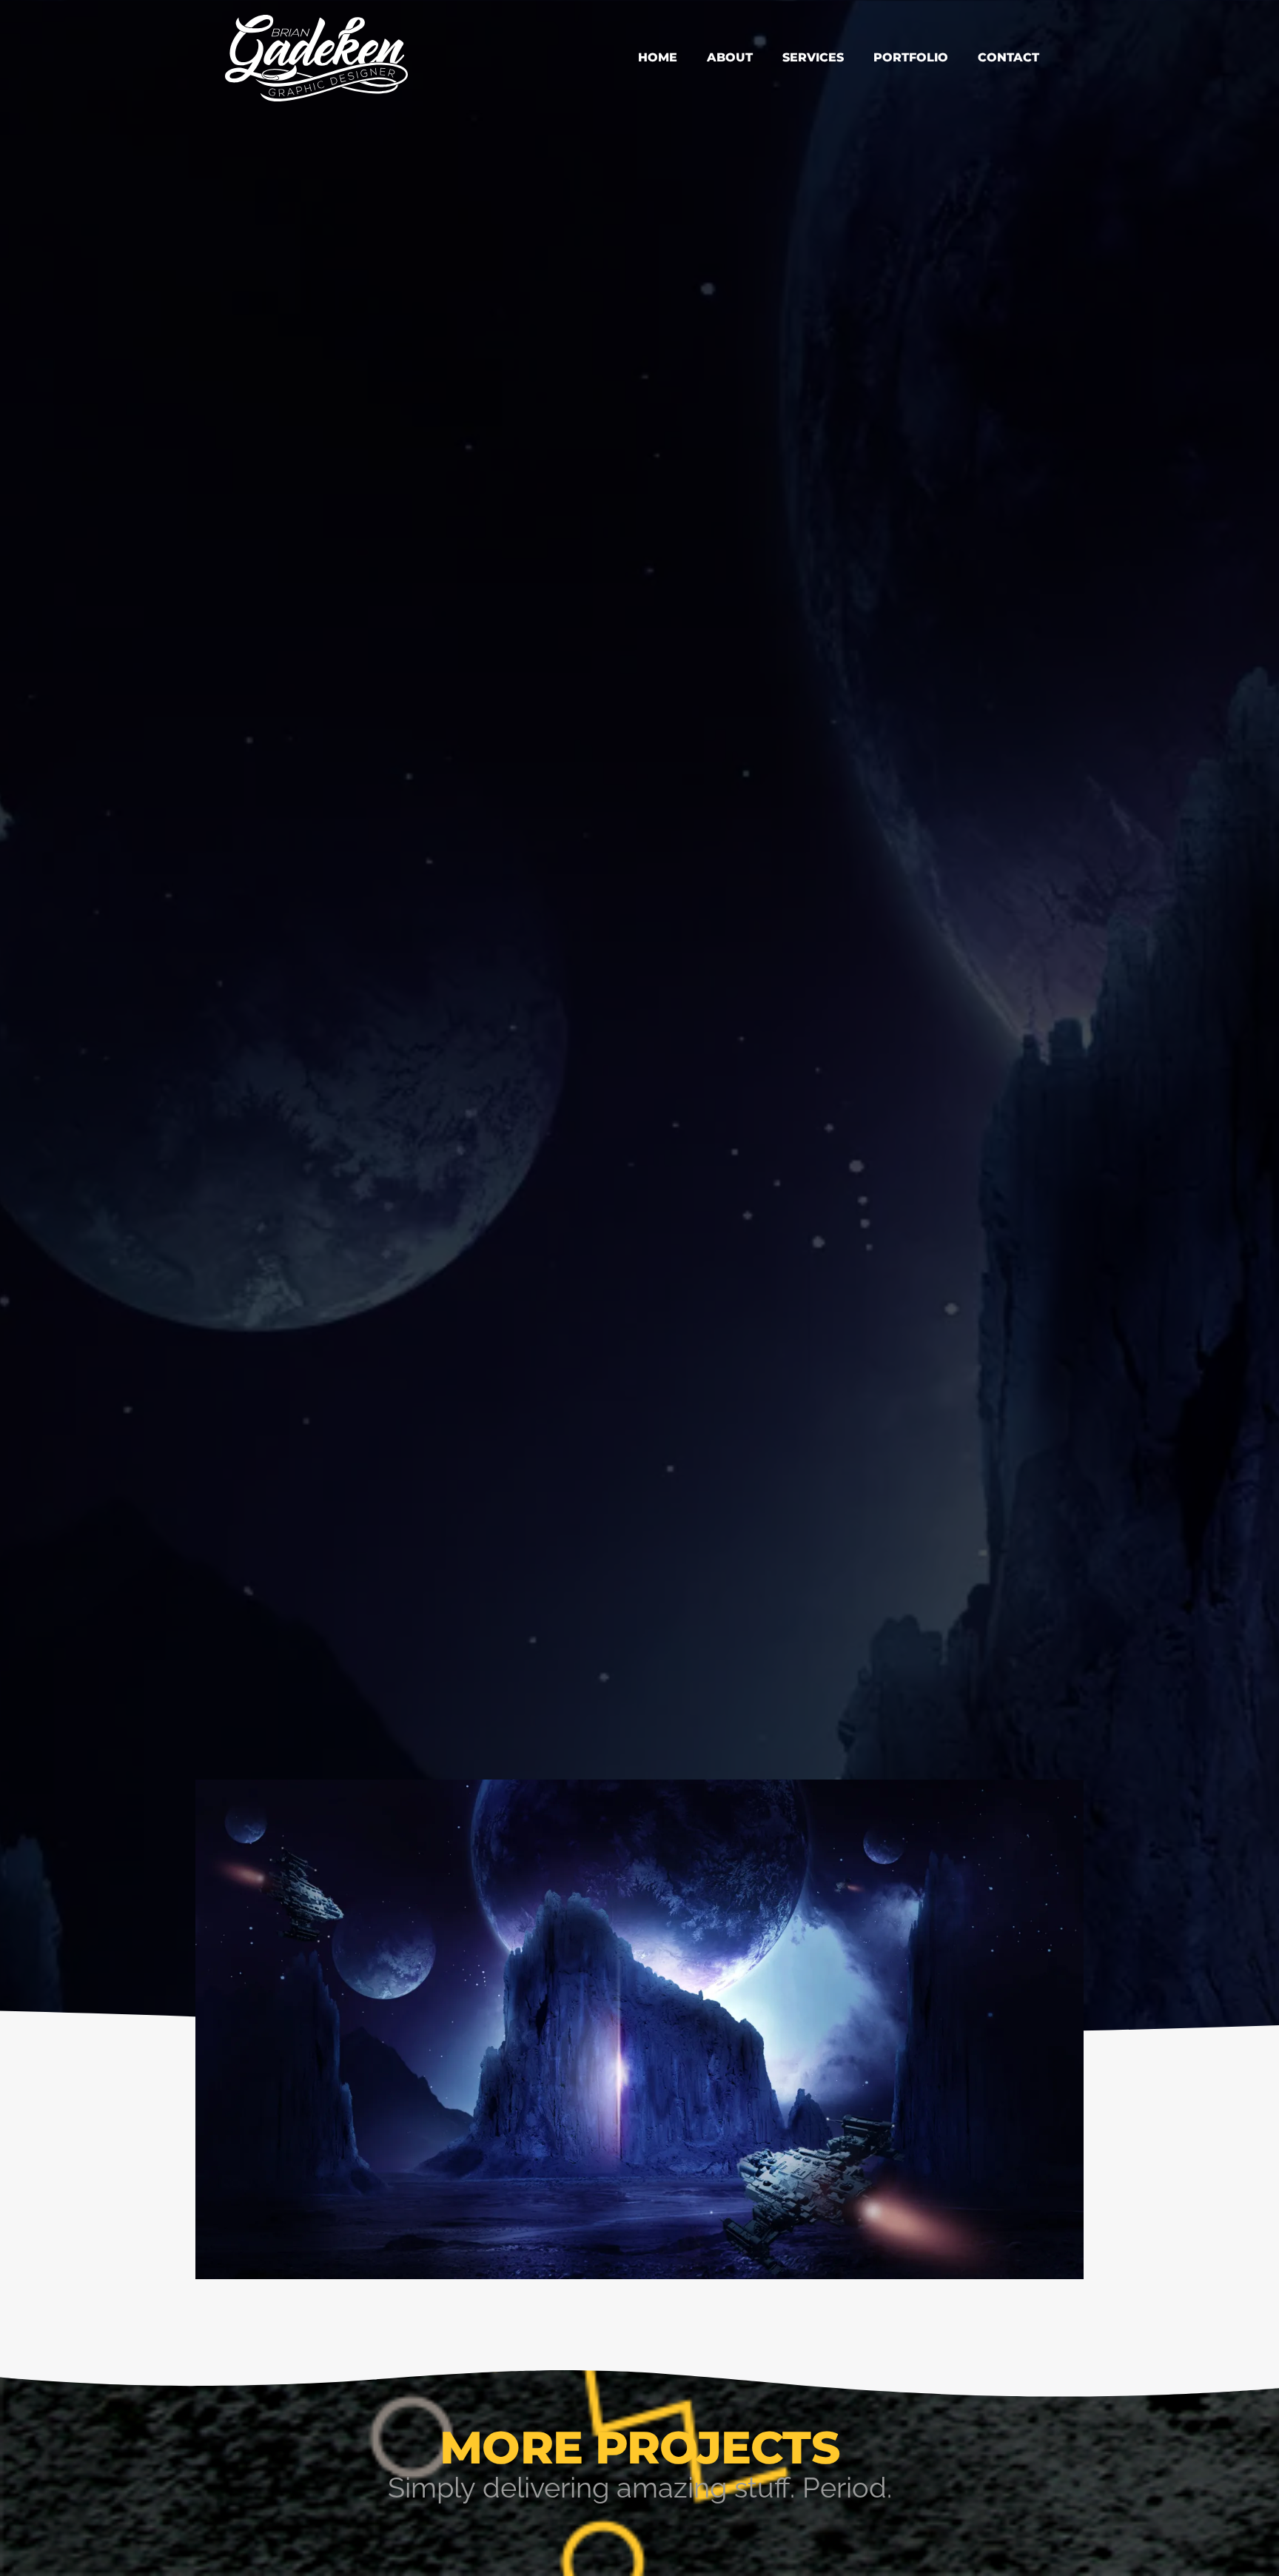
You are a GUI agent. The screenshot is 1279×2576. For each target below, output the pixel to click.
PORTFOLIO (911, 57)
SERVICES (813, 57)
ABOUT (730, 57)
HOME (658, 57)
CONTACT (1008, 57)
